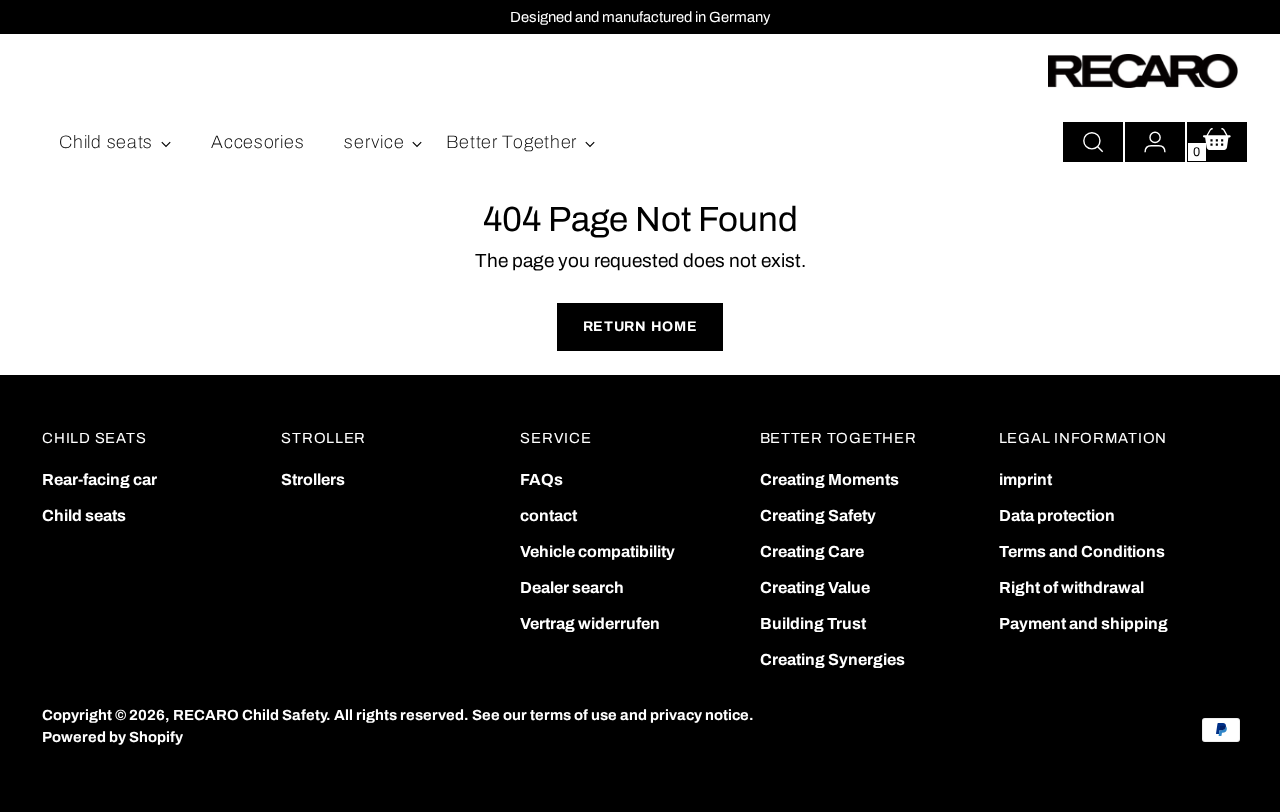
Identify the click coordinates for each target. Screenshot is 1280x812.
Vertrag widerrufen (590, 623)
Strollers (313, 479)
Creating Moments (829, 479)
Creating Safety (818, 515)
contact (548, 515)
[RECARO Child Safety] (1143, 71)
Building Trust (813, 623)
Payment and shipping (1083, 623)
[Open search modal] (1093, 142)
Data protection (1057, 515)
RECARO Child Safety (249, 715)
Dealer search (572, 587)
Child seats (84, 515)
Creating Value (815, 587)
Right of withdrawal (1071, 587)
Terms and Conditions (1082, 551)
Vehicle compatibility (597, 551)
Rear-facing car (99, 479)
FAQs (541, 479)
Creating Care (812, 551)
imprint (1025, 479)
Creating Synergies (832, 659)
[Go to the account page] (1155, 142)
